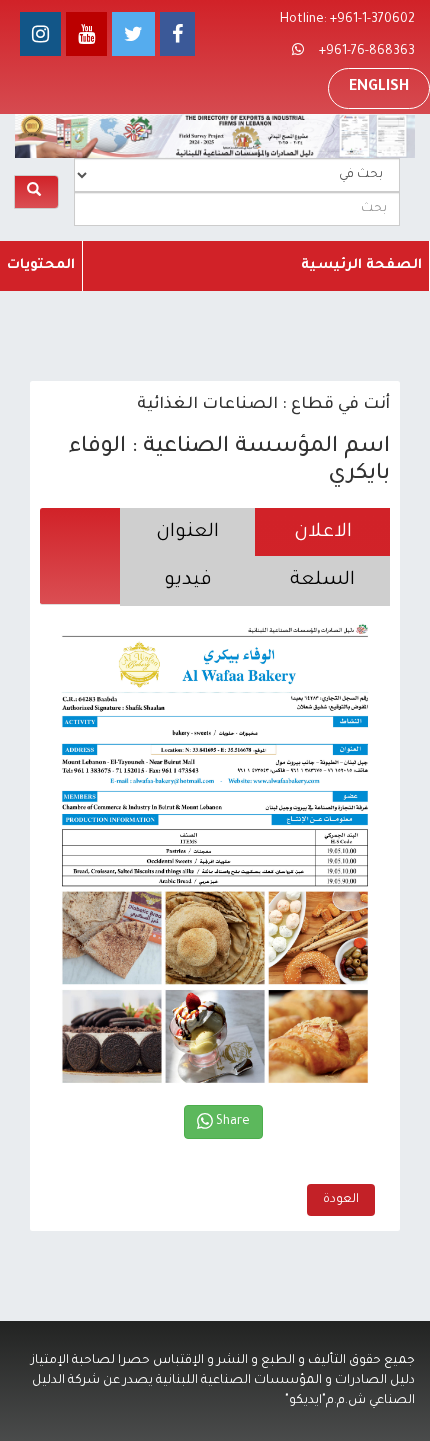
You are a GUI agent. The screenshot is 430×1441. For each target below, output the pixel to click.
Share (231, 1122)
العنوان (187, 532)
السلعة (322, 580)
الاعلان (323, 532)
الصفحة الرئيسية (361, 265)
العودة (341, 1200)
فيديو (188, 580)
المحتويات (41, 265)
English (379, 88)
